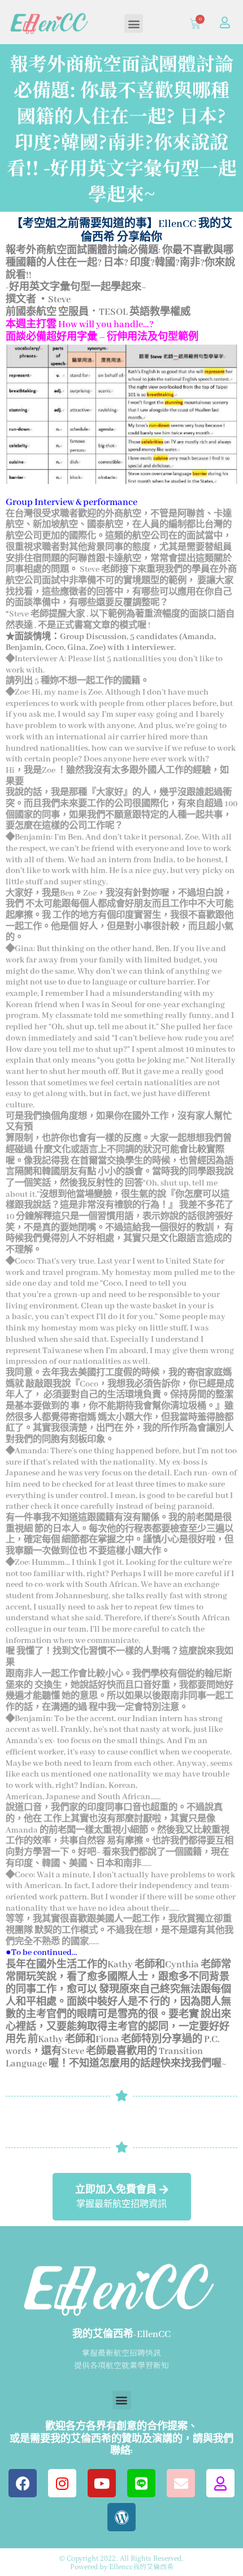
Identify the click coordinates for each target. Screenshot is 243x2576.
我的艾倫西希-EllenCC (121, 2335)
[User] (225, 23)
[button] (134, 23)
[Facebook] (23, 2483)
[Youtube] (102, 2483)
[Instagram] (62, 2483)
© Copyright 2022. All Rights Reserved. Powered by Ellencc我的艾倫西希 (121, 2562)
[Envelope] (181, 2483)
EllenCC (177, 224)
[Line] (141, 2483)
